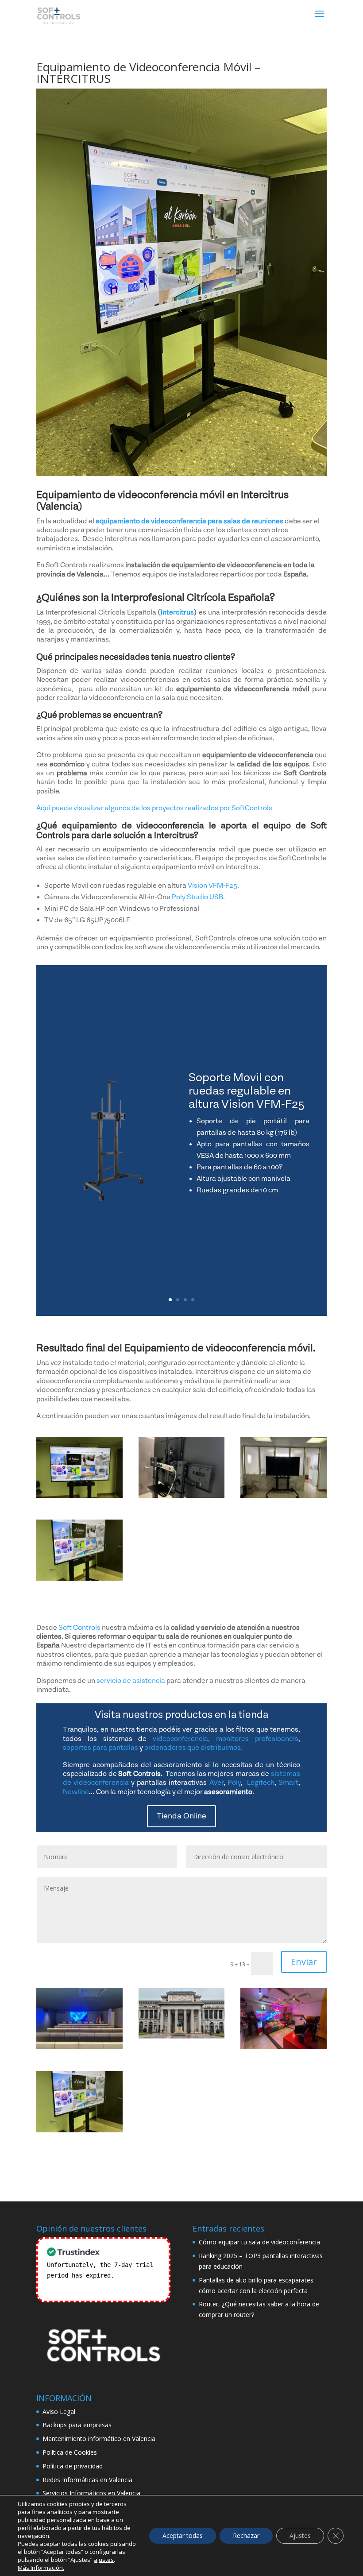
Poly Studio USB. (198, 897)
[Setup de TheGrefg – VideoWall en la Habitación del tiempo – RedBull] (284, 2019)
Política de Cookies (70, 2452)
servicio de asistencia (131, 1681)
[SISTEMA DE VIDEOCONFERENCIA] (79, 1580)
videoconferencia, (181, 1739)
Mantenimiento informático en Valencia (99, 2439)
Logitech (261, 1783)
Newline (76, 1792)
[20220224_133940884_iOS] (182, 1498)
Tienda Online (181, 1816)
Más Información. (41, 2568)
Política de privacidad (73, 2466)
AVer (216, 1783)
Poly (234, 1783)
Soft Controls (79, 1628)
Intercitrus (177, 612)
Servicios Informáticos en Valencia (91, 2493)
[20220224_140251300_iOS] (284, 1498)
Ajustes (300, 2535)
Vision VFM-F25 (212, 886)
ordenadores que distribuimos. (193, 1748)
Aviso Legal (59, 2412)
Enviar (304, 1962)
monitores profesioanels (257, 1739)
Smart (288, 1783)
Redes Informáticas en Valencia (87, 2480)
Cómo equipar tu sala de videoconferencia (259, 2242)
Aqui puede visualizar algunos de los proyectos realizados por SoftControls (154, 808)
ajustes (104, 2560)
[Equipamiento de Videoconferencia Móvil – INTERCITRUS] (79, 2102)
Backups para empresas (77, 2425)
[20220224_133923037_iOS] (79, 1498)
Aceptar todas (183, 2535)
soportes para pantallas (100, 1748)
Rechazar (246, 2535)
